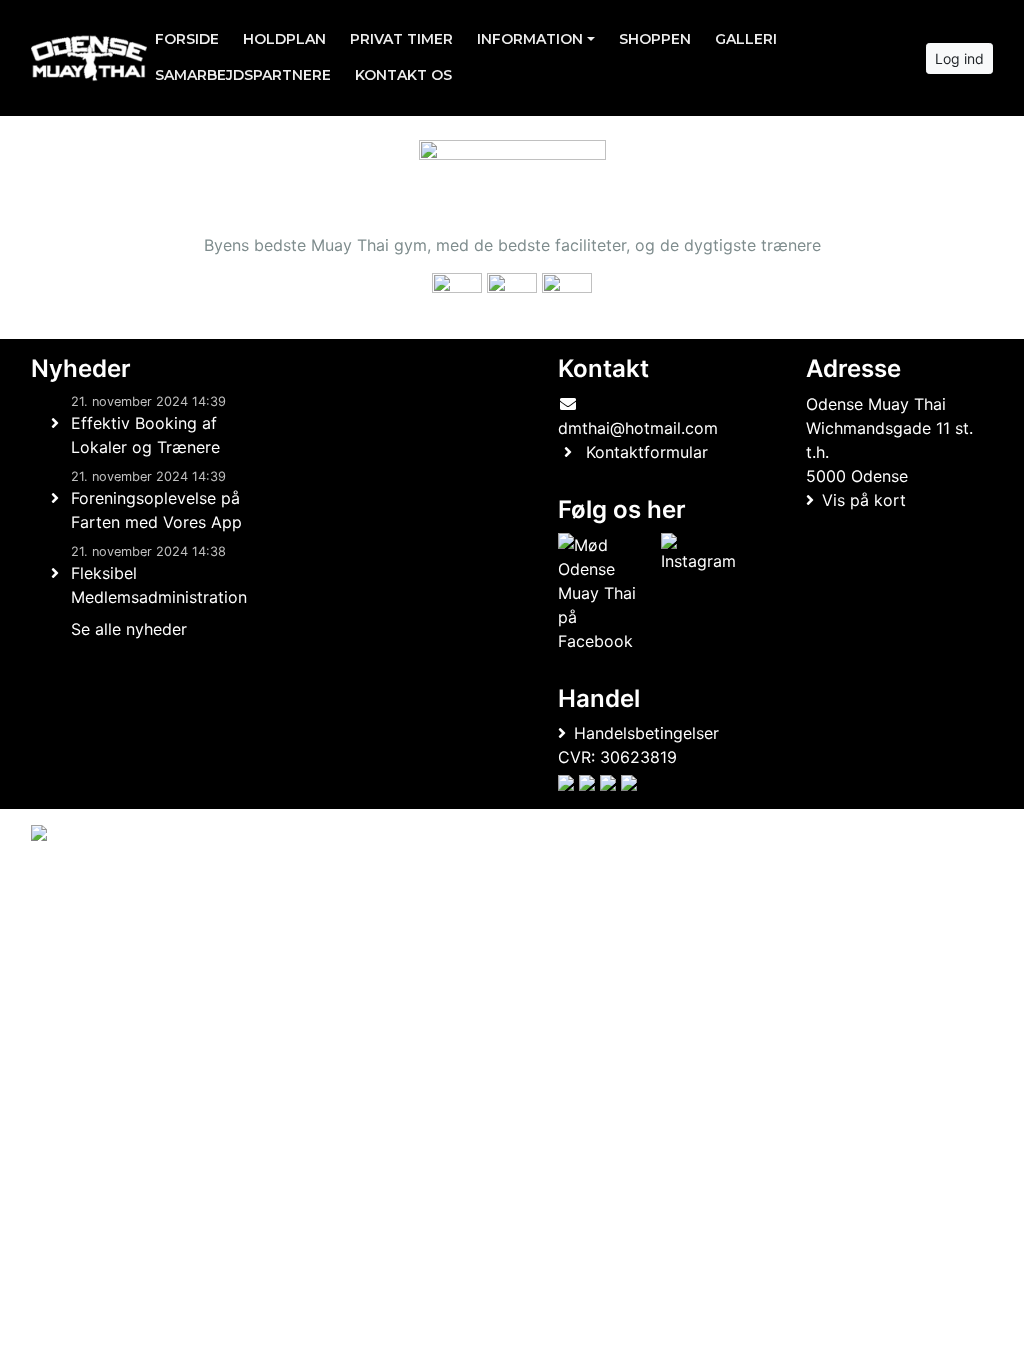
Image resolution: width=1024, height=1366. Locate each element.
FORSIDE (187, 39)
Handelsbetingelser (646, 733)
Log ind (959, 58)
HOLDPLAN (284, 39)
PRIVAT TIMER (401, 39)
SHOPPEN (655, 39)
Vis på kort (864, 500)
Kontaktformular (647, 452)
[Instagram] (698, 593)
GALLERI (746, 39)
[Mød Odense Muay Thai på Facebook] (606, 593)
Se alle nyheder (129, 629)
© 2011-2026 (72, 886)
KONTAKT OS (403, 75)
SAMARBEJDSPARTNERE (243, 75)
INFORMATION (530, 39)
